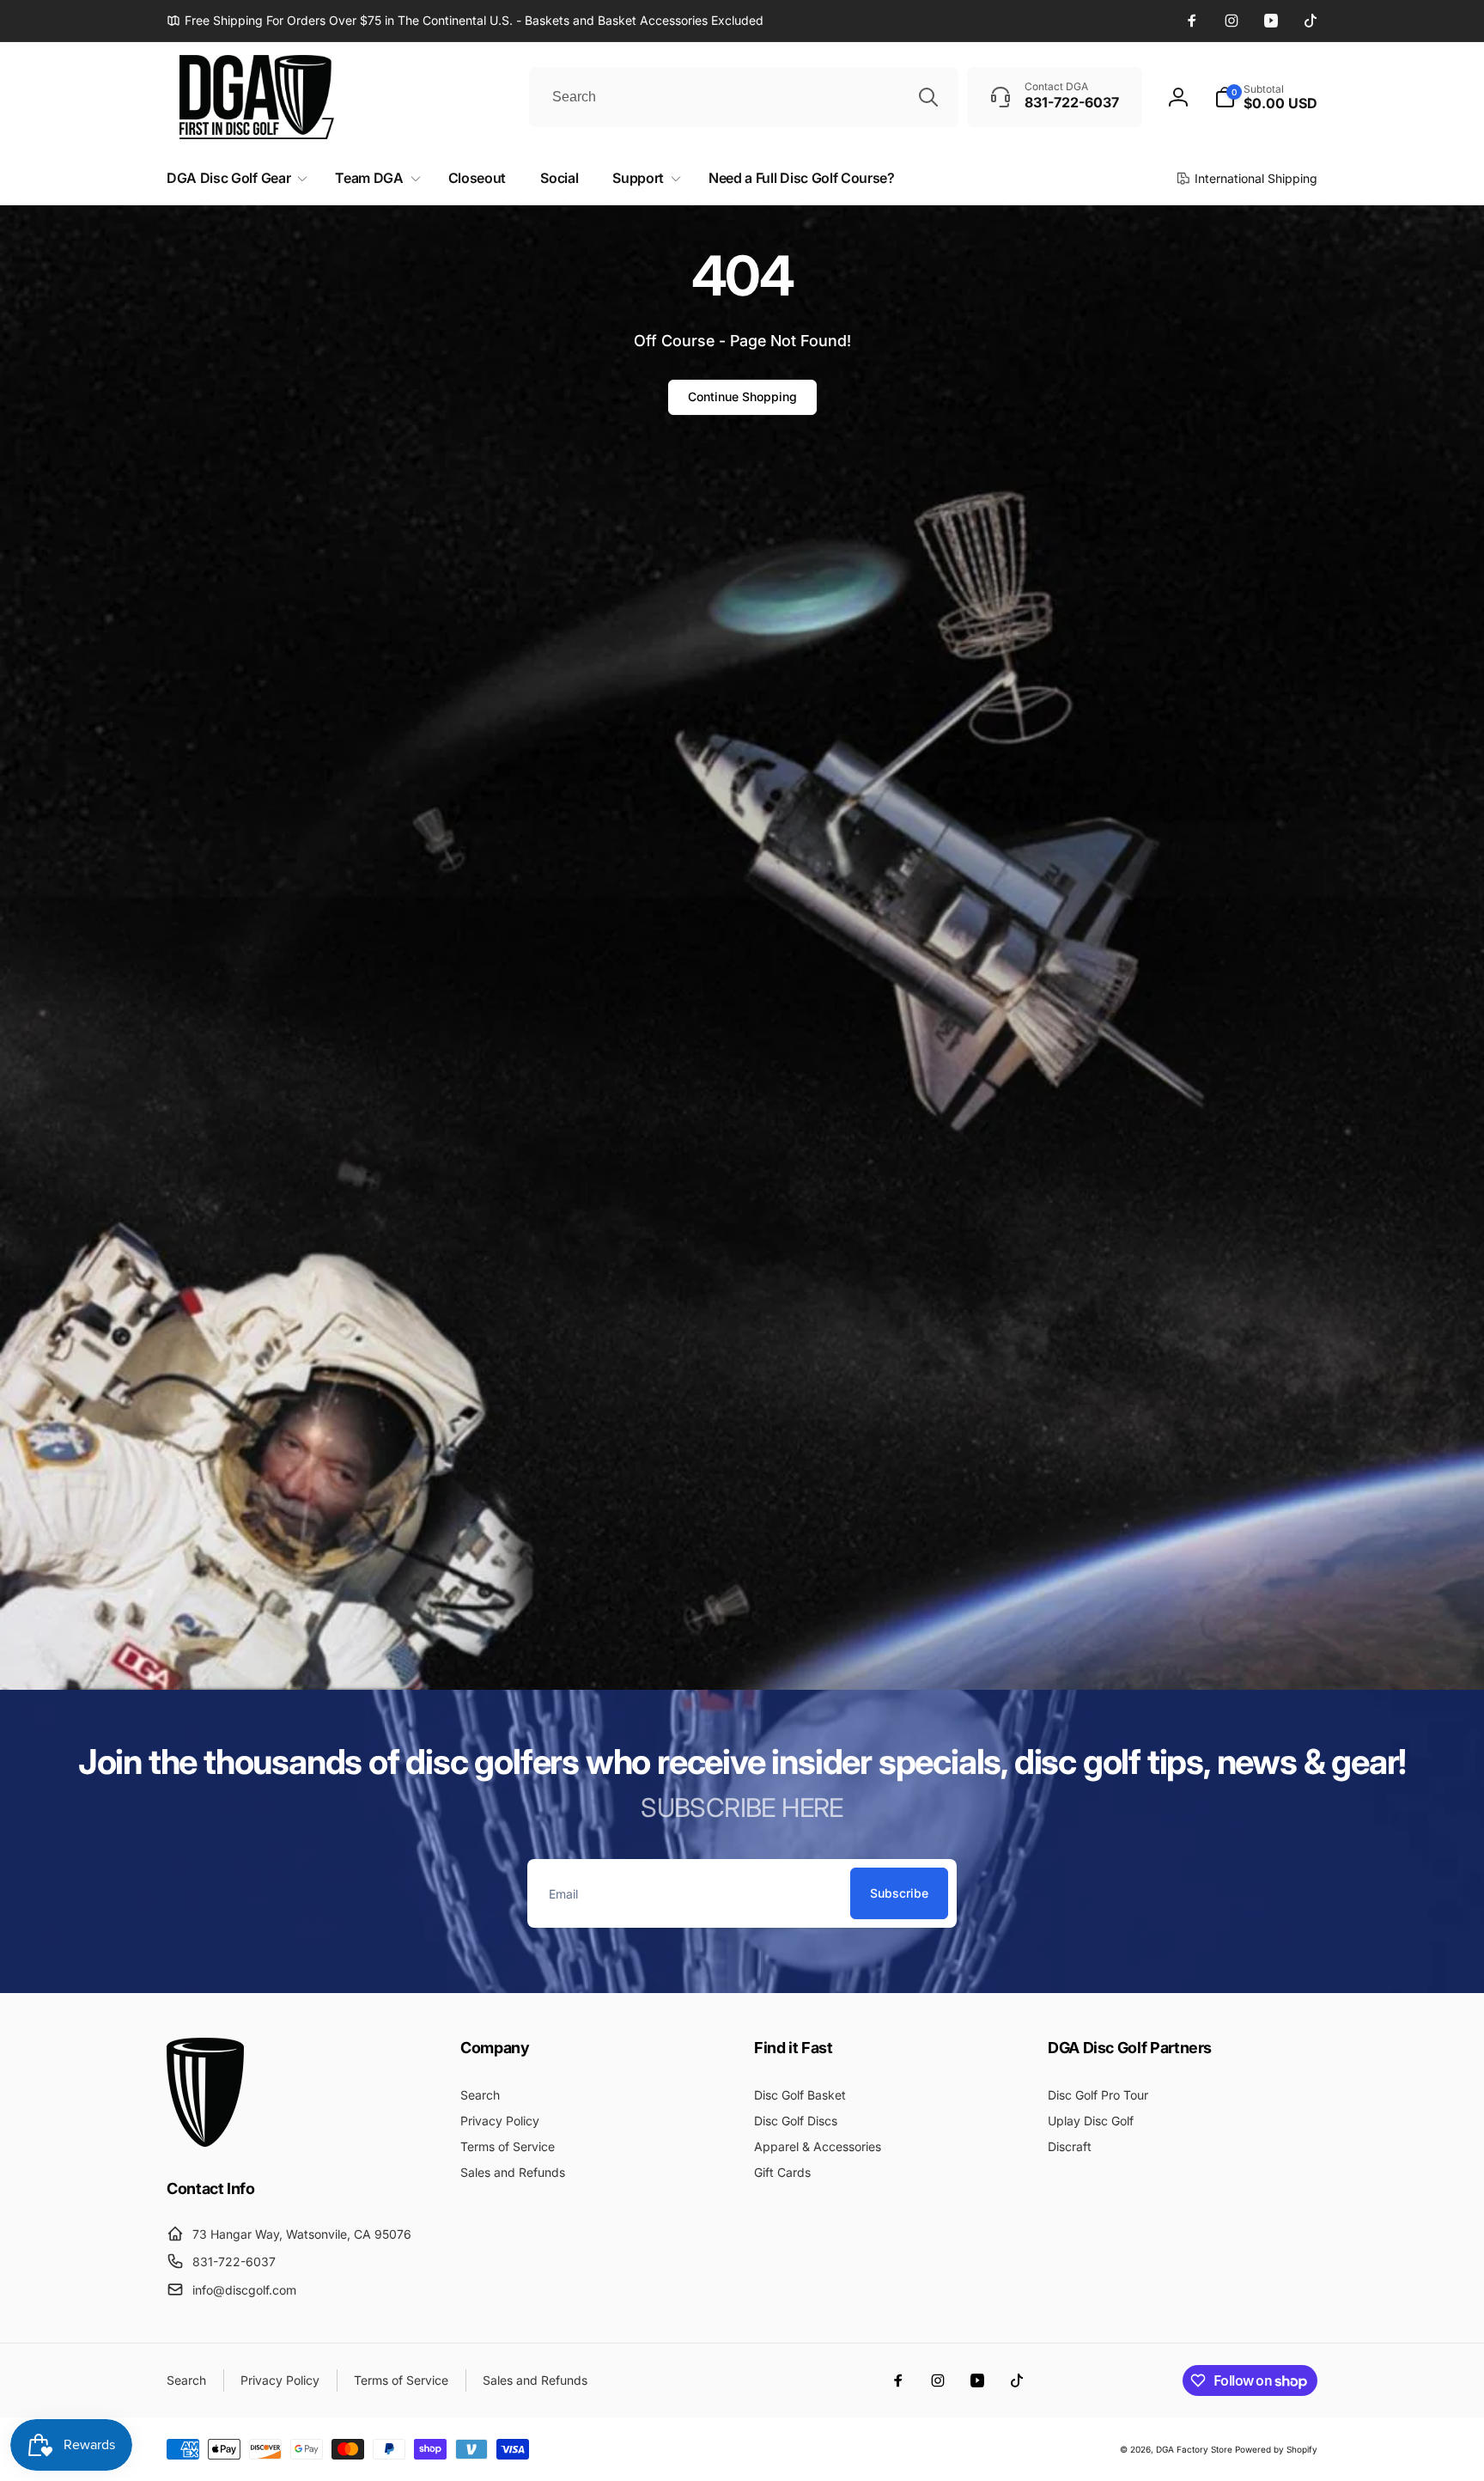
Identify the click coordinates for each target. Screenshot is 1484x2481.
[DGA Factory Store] (205, 2142)
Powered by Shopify (1276, 2449)
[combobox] (744, 97)
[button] (1266, 97)
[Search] (928, 97)
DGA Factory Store (1194, 2449)
